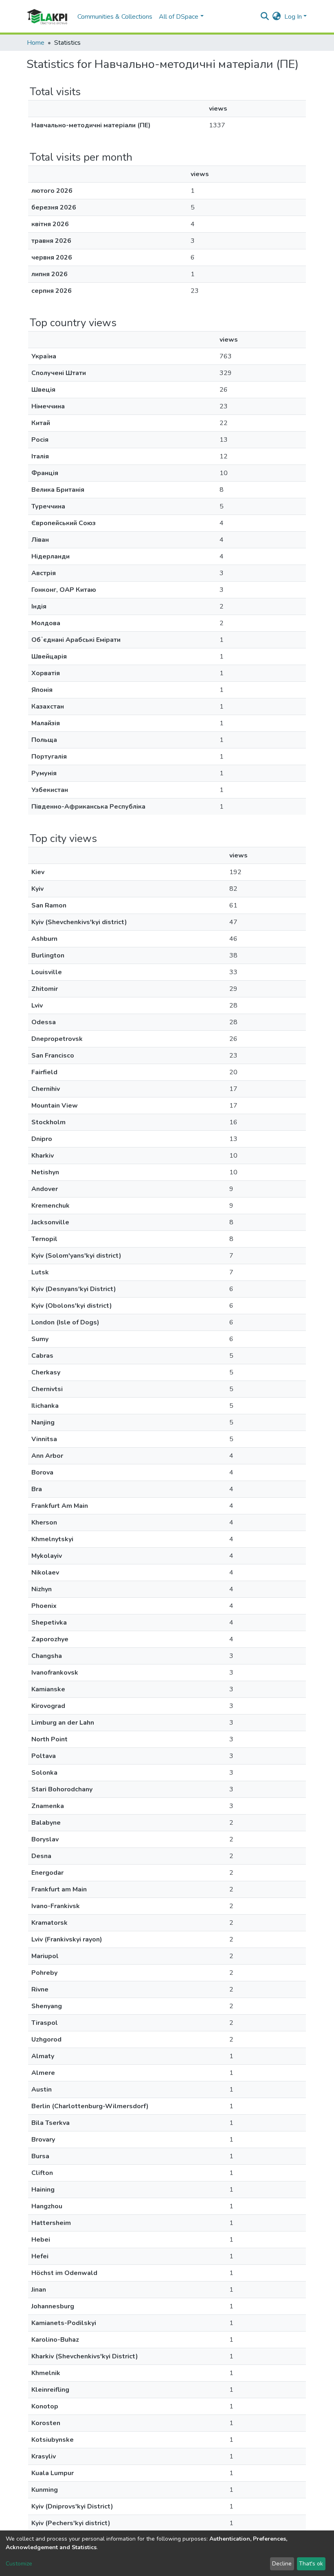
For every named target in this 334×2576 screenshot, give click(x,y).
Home (36, 43)
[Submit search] (265, 17)
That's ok (311, 2564)
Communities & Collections (115, 17)
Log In (293, 17)
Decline (282, 2564)
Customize (19, 2564)
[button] (277, 17)
